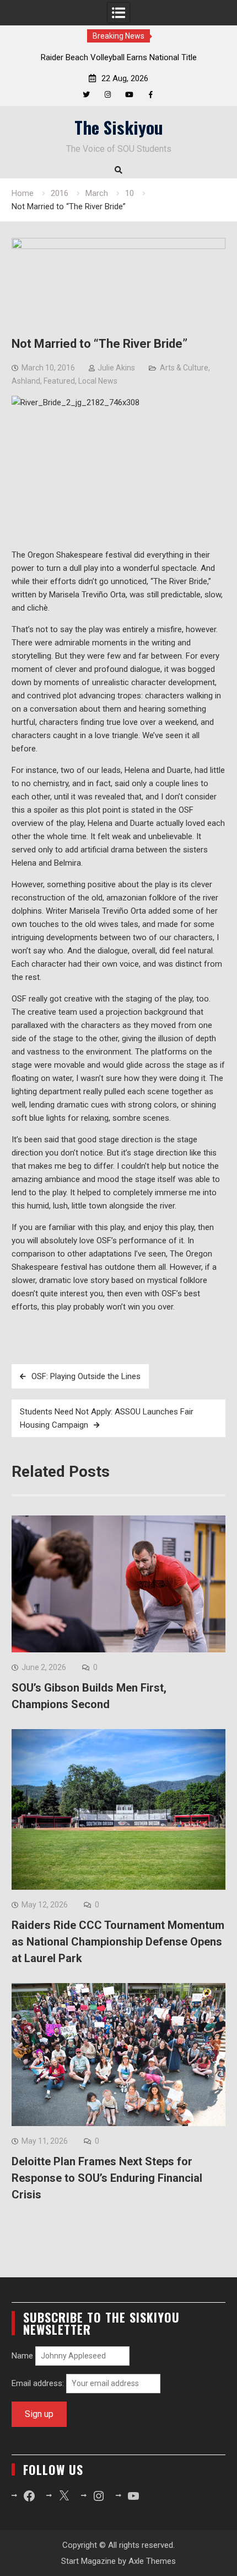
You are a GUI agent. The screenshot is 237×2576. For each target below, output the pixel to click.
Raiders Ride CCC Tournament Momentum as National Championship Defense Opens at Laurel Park (118, 1942)
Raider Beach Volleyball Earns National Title (119, 57)
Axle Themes (152, 2561)
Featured (59, 381)
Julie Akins (116, 368)
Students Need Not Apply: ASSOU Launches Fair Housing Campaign (107, 1418)
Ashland (26, 381)
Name (22, 2356)
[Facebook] (151, 95)
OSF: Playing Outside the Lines (86, 1376)
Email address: (39, 2383)
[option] (118, 57)
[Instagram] (108, 95)
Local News (98, 381)
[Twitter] (86, 95)
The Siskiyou (119, 127)
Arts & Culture (184, 368)
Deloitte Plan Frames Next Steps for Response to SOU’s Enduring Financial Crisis (107, 2178)
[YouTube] (129, 95)
